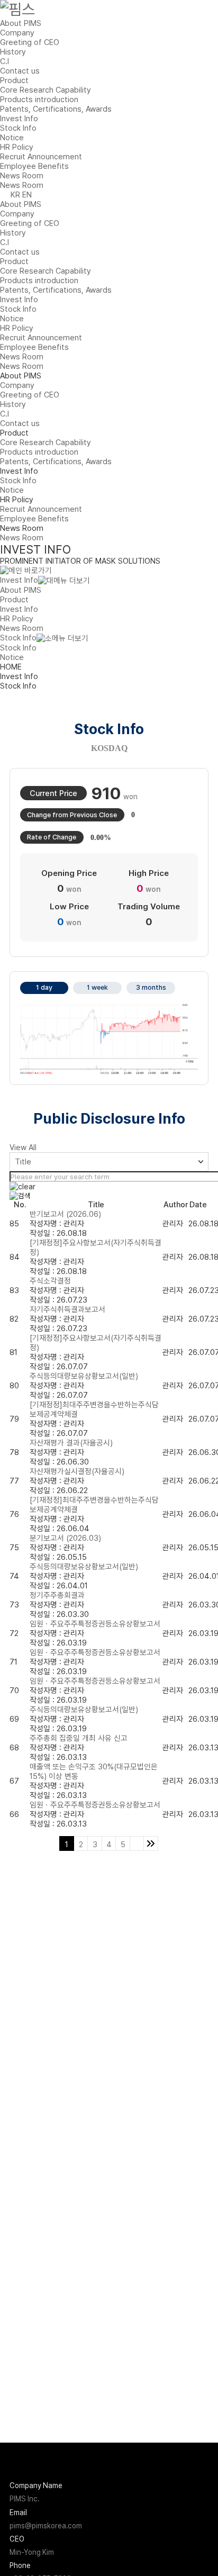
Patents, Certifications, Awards (56, 109)
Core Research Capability (46, 90)
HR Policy (17, 147)
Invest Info (19, 119)
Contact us (20, 71)
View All (23, 1147)
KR (15, 195)
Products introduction (39, 100)
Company (17, 33)
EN (27, 195)
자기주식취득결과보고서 (67, 1309)
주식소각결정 (50, 1281)
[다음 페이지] (137, 1843)
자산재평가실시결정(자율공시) (77, 1471)
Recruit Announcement (41, 157)
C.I (4, 61)
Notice (12, 138)
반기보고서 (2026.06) (65, 1214)
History (13, 52)
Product (14, 80)
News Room (22, 176)
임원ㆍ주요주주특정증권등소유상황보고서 (95, 1624)
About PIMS (21, 23)
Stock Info (18, 128)
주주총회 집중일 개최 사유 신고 (79, 1738)
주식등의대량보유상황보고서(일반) (84, 1376)
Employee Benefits (34, 166)
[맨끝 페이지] (151, 1843)
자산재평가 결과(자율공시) (71, 1443)
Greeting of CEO (30, 42)
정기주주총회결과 (57, 1595)
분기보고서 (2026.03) (65, 1538)
